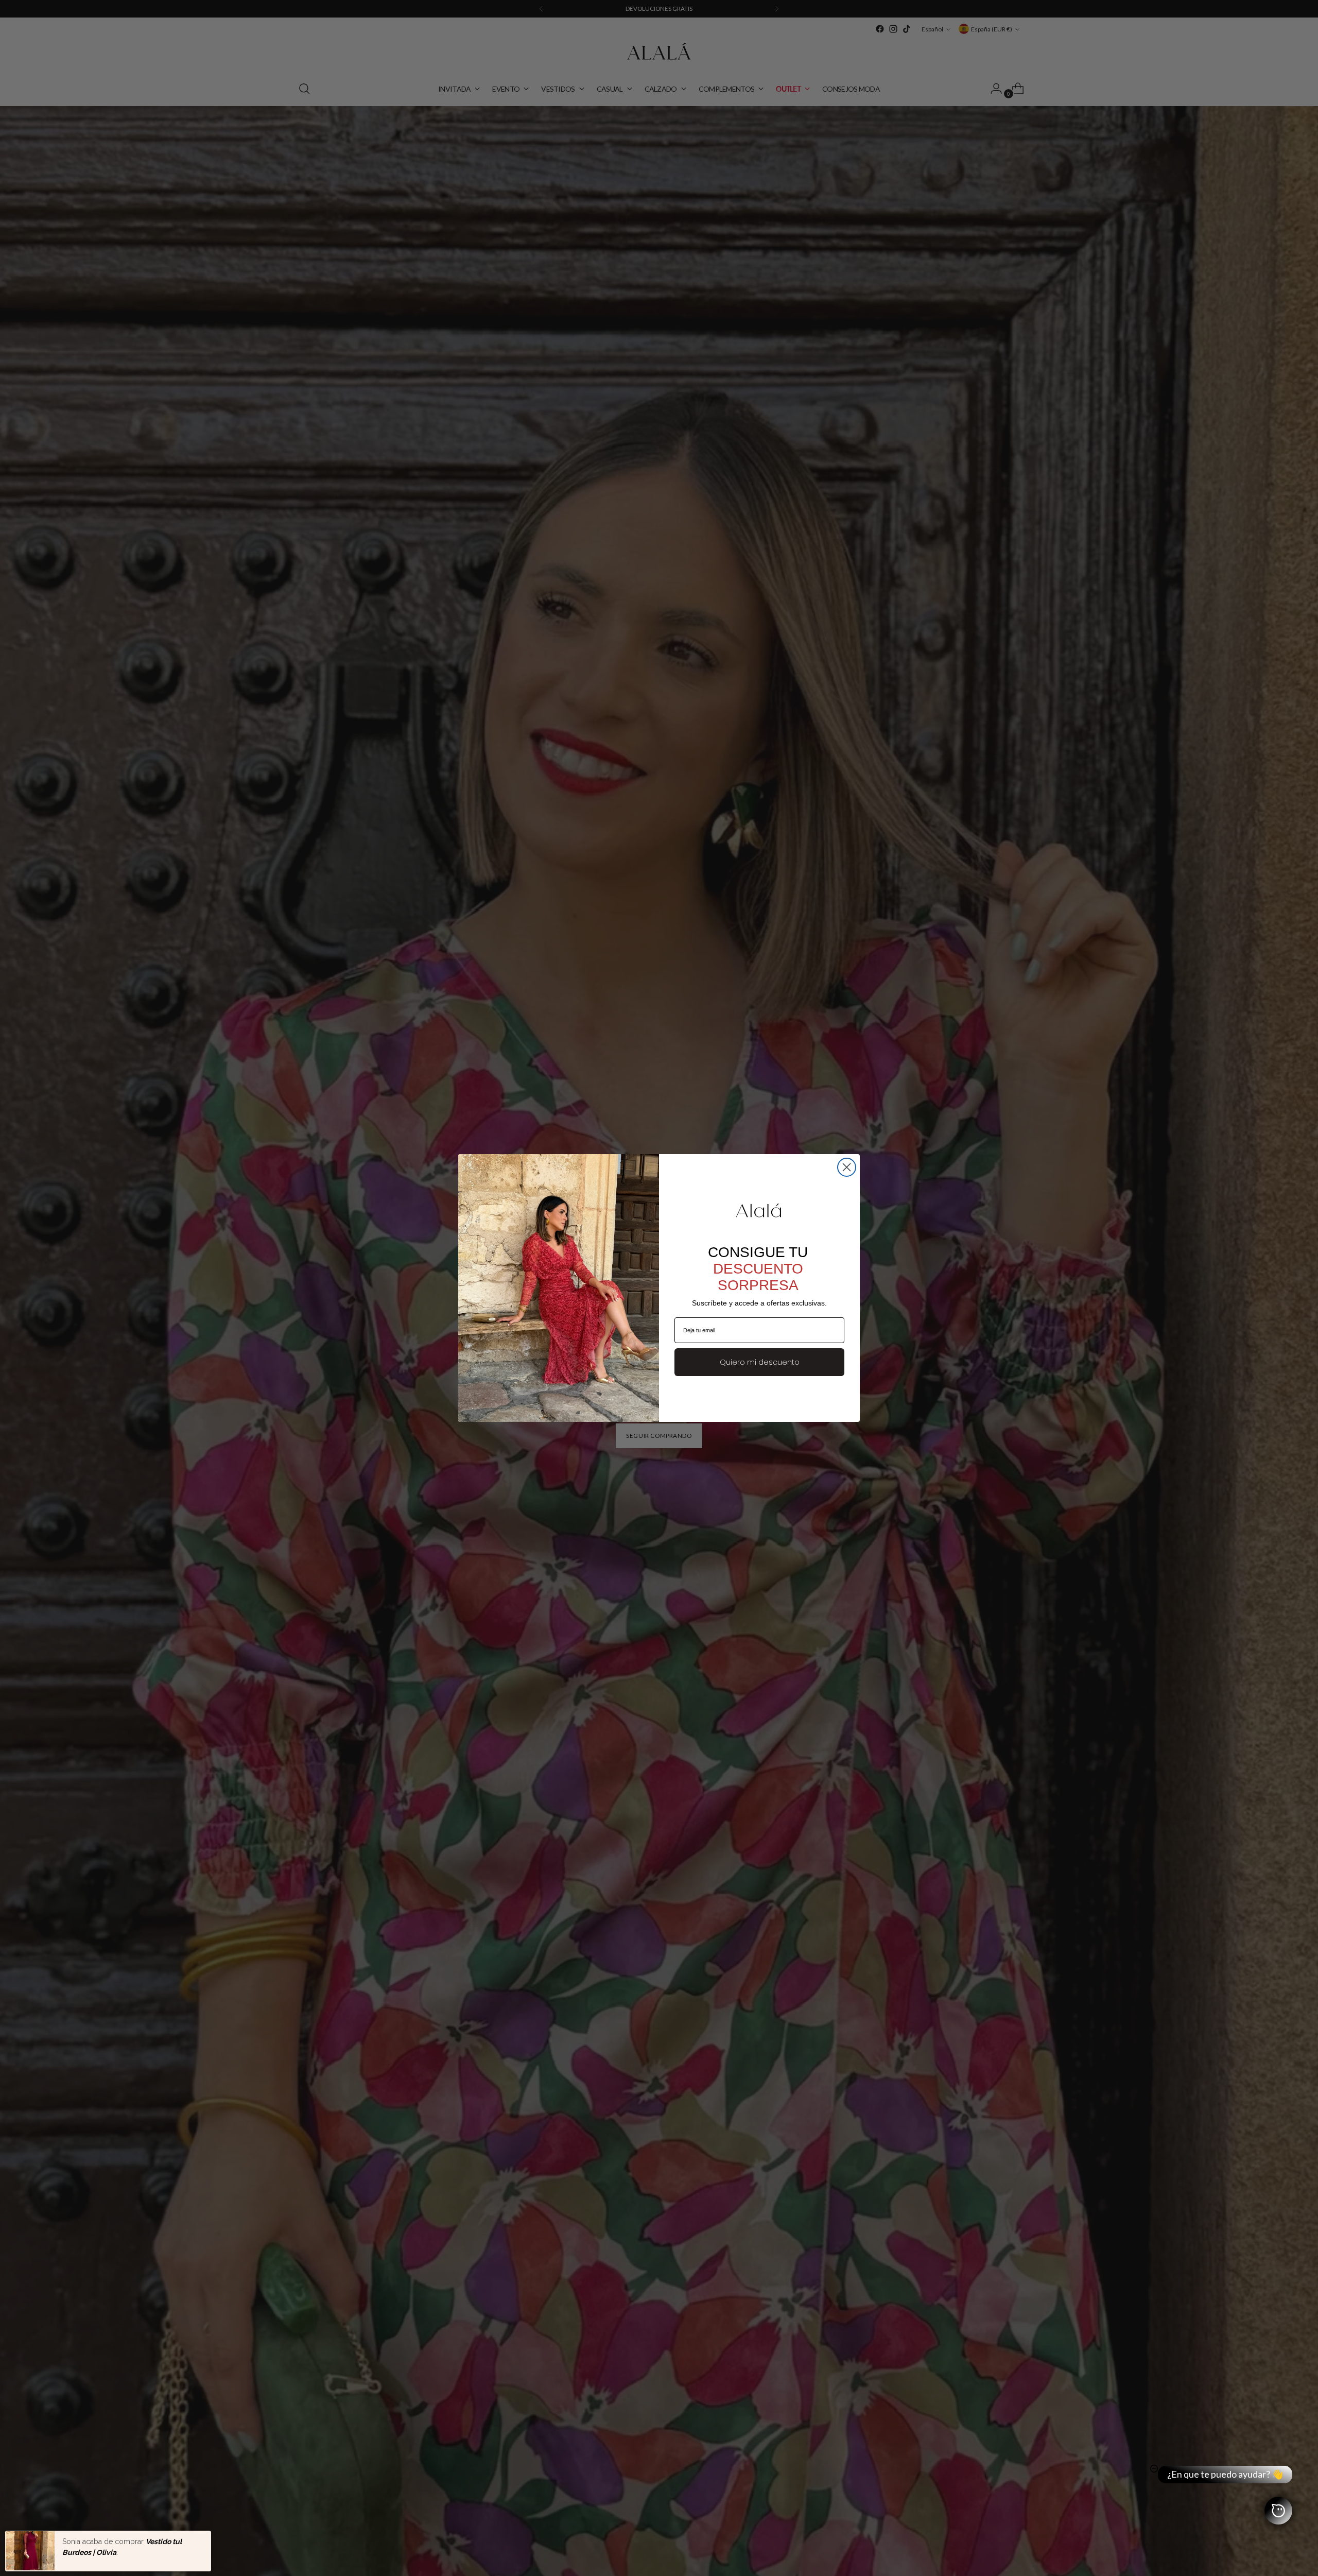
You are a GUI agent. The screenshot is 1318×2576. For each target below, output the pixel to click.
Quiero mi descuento (760, 1362)
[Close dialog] (847, 1167)
